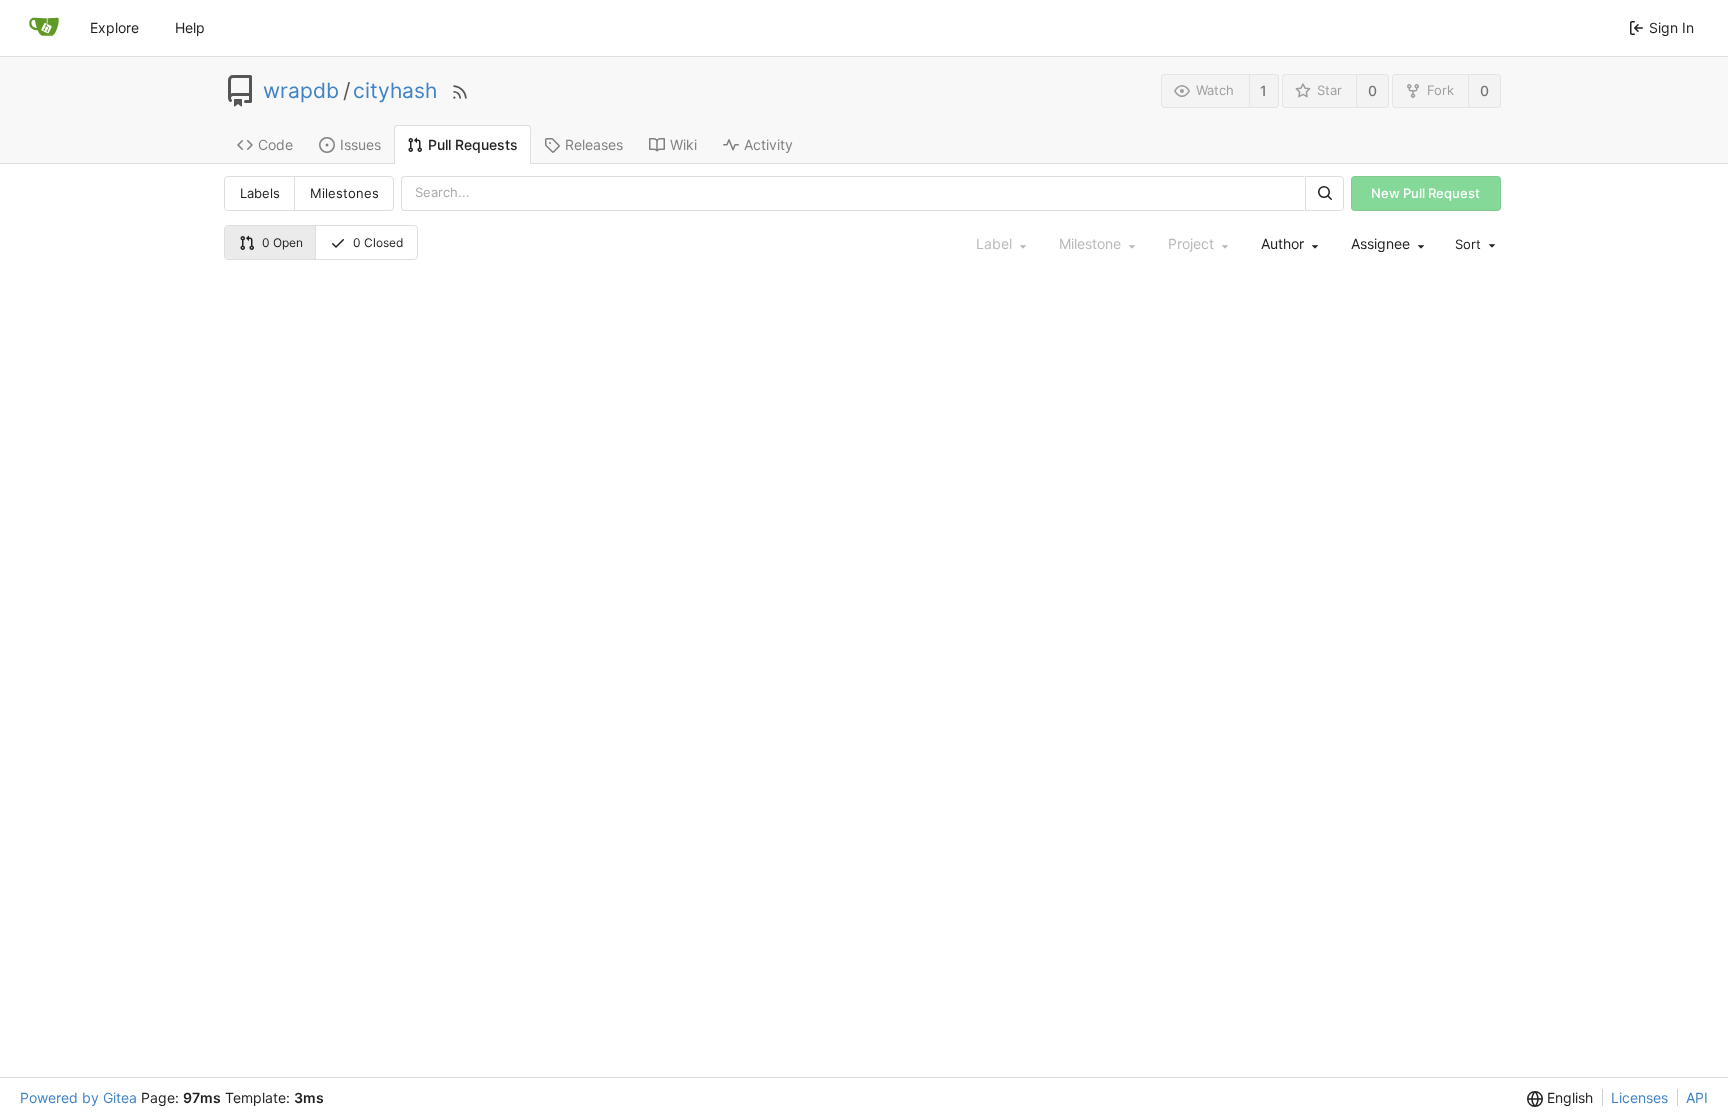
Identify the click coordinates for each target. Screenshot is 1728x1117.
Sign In (1671, 27)
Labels (260, 193)
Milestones (344, 193)
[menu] (1473, 244)
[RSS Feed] (460, 91)
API (1697, 1097)
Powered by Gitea (78, 1097)
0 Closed (378, 242)
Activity (768, 144)
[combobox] (1288, 244)
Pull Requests (473, 144)
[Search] (1324, 193)
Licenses (1639, 1097)
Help (190, 27)
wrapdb (301, 91)
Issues (360, 144)
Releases (594, 144)
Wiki (683, 144)
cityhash (395, 91)
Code (275, 144)
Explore (114, 27)
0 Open (282, 242)
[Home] (44, 28)
